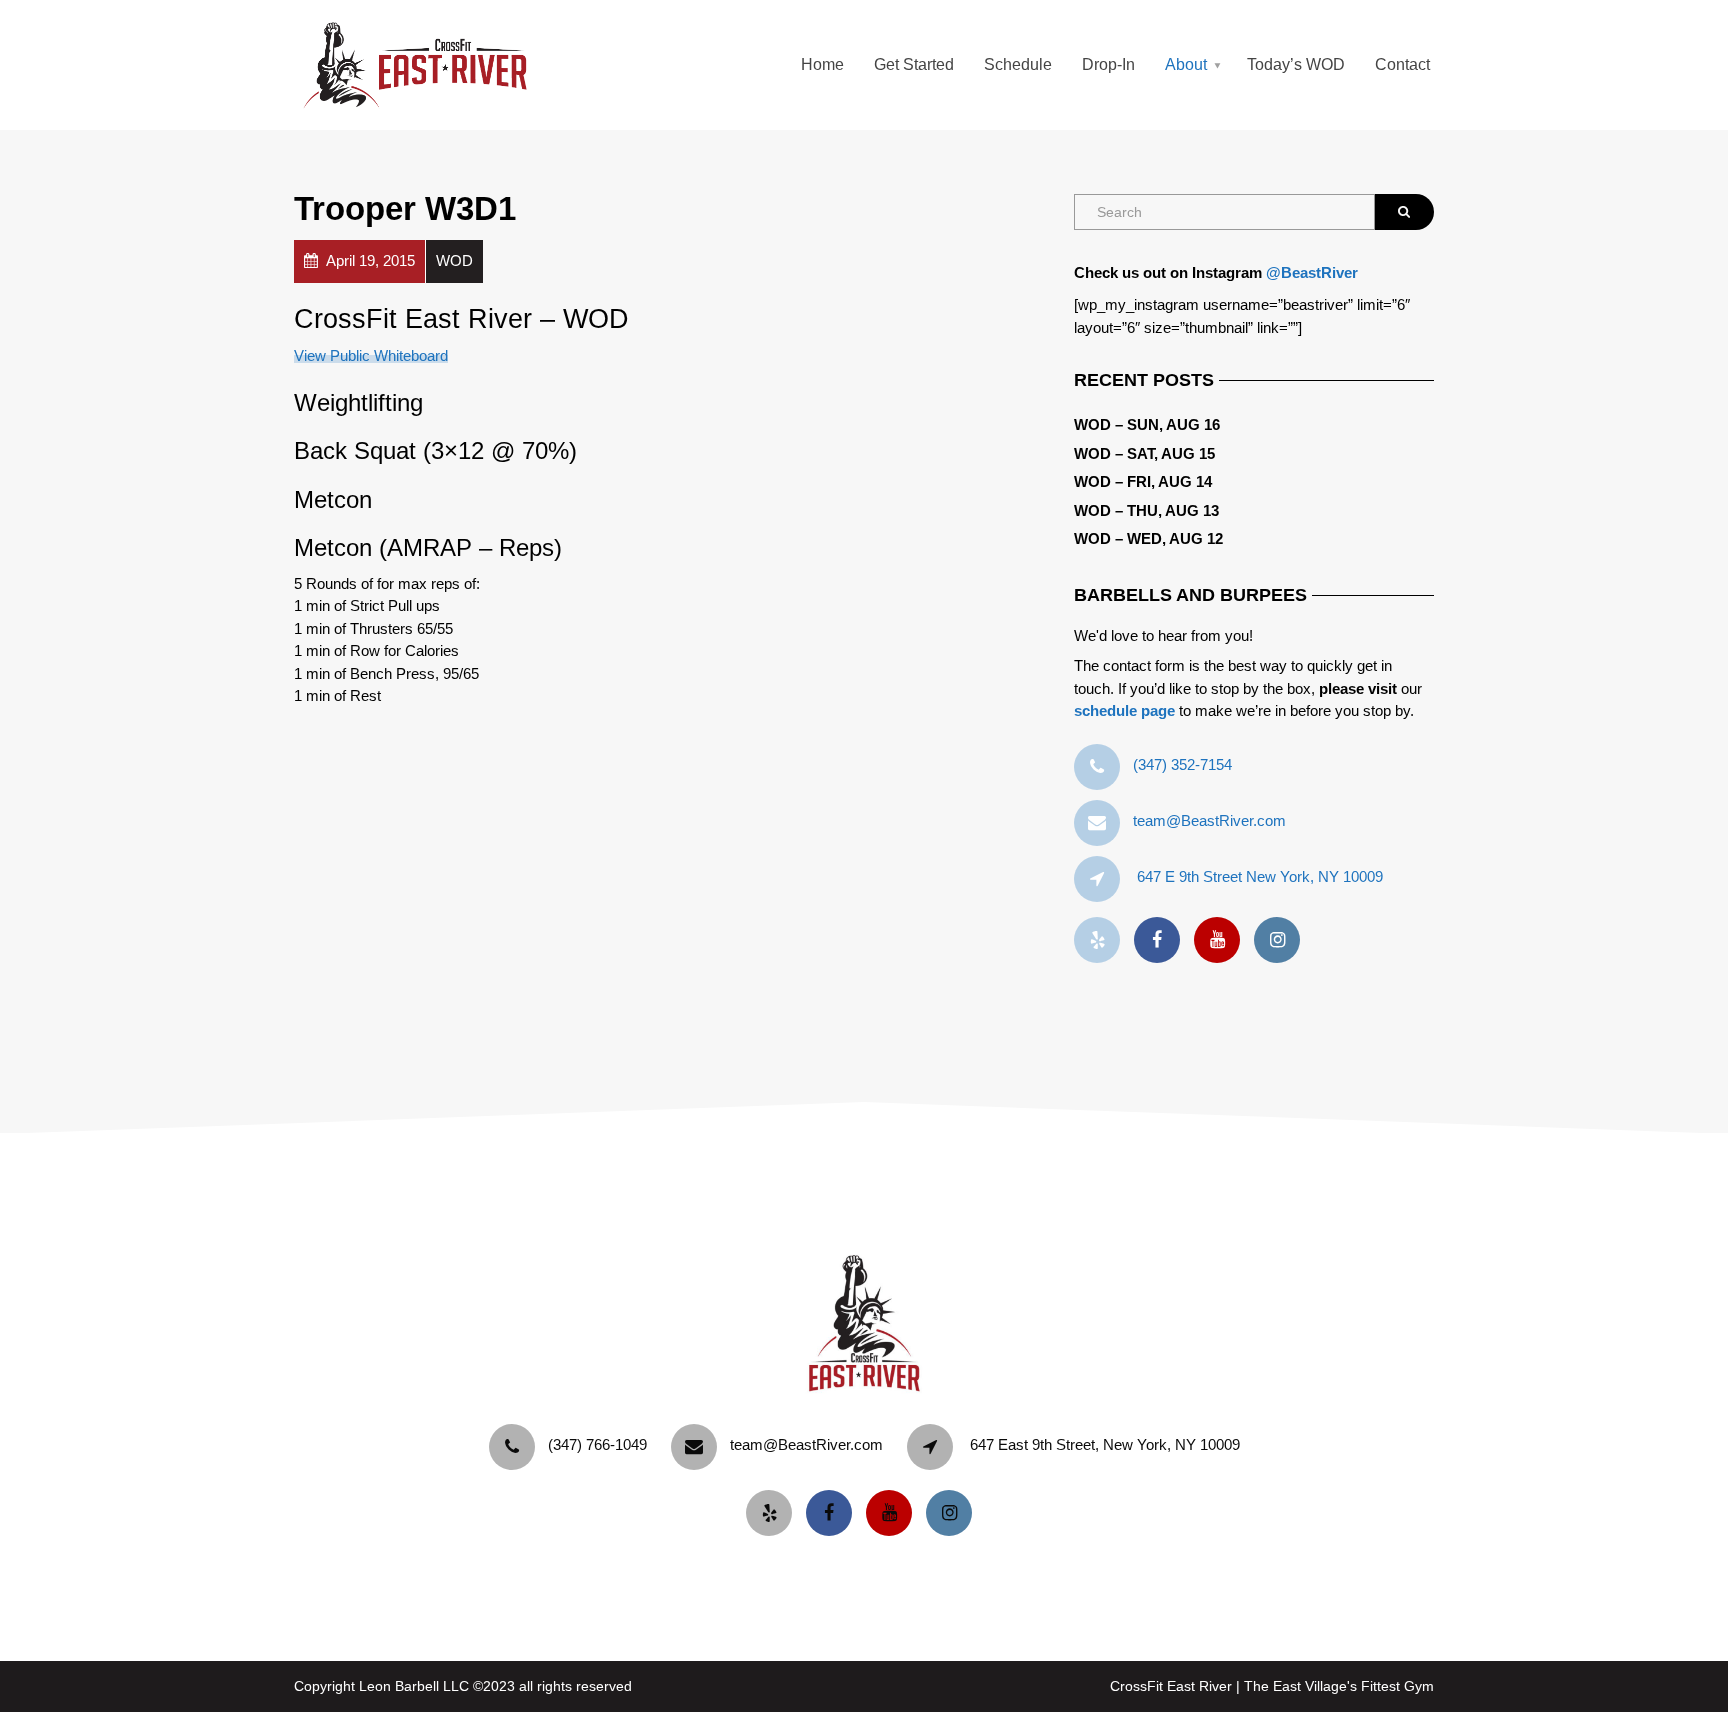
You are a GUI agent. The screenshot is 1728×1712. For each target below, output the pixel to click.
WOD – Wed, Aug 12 (1148, 538)
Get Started (914, 64)
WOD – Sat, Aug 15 (1144, 453)
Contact (1402, 64)
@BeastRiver (1312, 272)
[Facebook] (1162, 940)
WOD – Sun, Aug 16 (1147, 424)
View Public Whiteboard (371, 355)
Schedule (1018, 64)
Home (822, 64)
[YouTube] (1222, 940)
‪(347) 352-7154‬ (1182, 764)
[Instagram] (1282, 940)
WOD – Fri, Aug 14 (1143, 481)
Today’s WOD (1296, 64)
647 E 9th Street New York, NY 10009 (1260, 876)
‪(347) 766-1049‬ (597, 1444)
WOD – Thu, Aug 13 (1146, 510)
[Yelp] (1102, 940)
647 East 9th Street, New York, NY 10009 (1105, 1444)
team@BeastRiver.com (1209, 820)
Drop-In (1108, 64)
